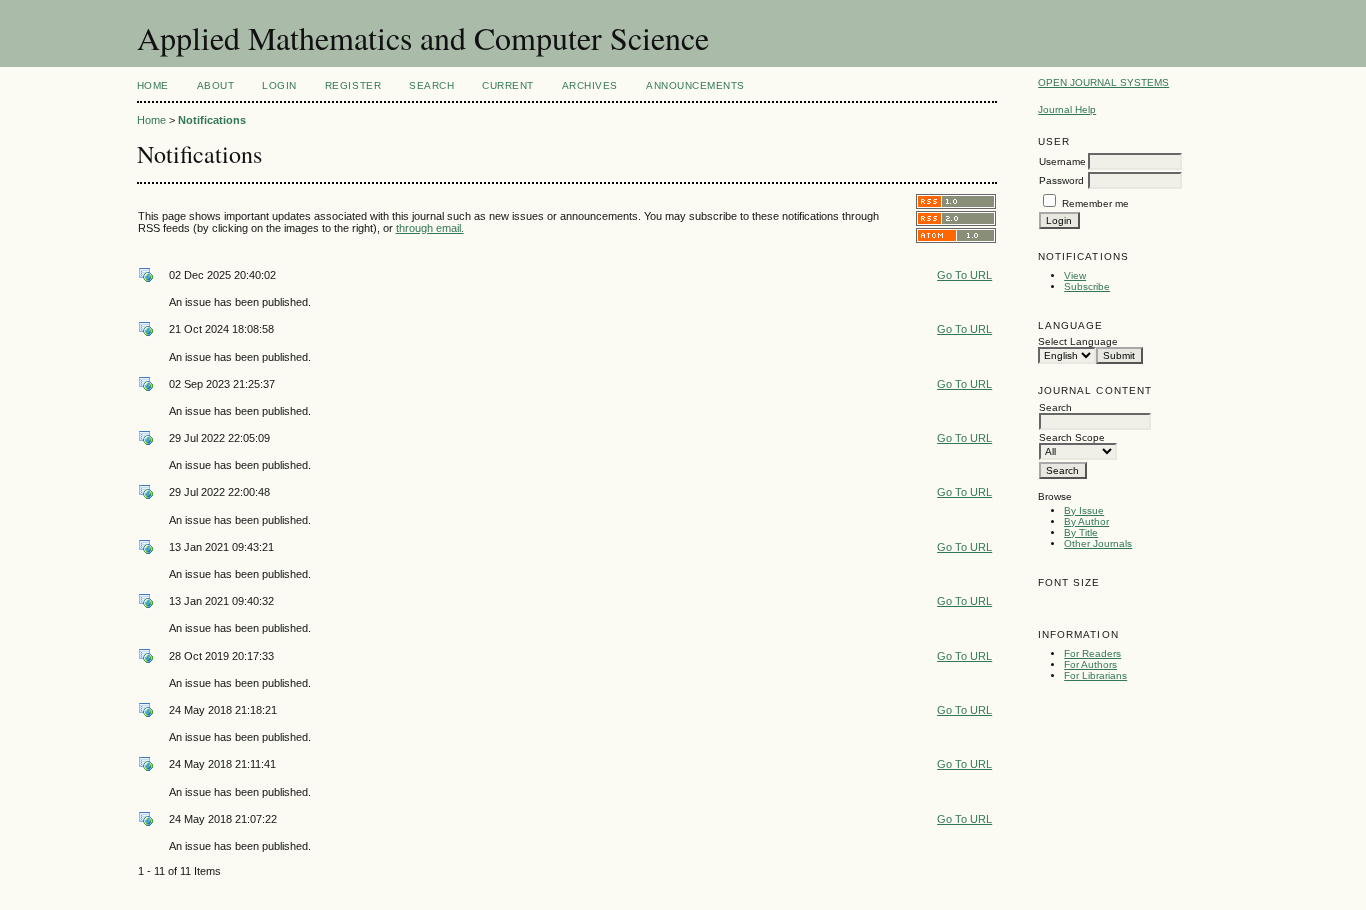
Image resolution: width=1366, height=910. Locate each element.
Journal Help (1067, 109)
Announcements (695, 85)
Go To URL (964, 275)
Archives (590, 85)
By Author (1086, 521)
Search (431, 85)
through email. (430, 228)
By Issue (1084, 510)
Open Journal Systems (1103, 82)
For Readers (1092, 653)
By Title (1081, 532)
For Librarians (1095, 675)
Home (153, 85)
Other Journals (1098, 543)
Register (353, 85)
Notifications (212, 120)
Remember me (1095, 203)
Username (1062, 161)
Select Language (1078, 341)
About (216, 85)
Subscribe (1087, 286)
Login (279, 85)
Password (1061, 180)
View (1075, 275)
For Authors (1090, 664)
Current (508, 85)
